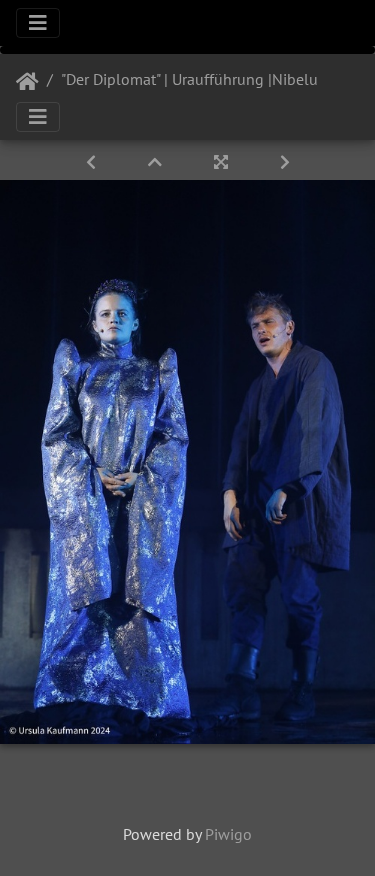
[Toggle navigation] (38, 23)
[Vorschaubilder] (157, 162)
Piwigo (228, 834)
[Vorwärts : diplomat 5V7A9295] (285, 162)
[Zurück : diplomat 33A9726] (93, 162)
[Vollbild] (223, 162)
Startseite (27, 82)
